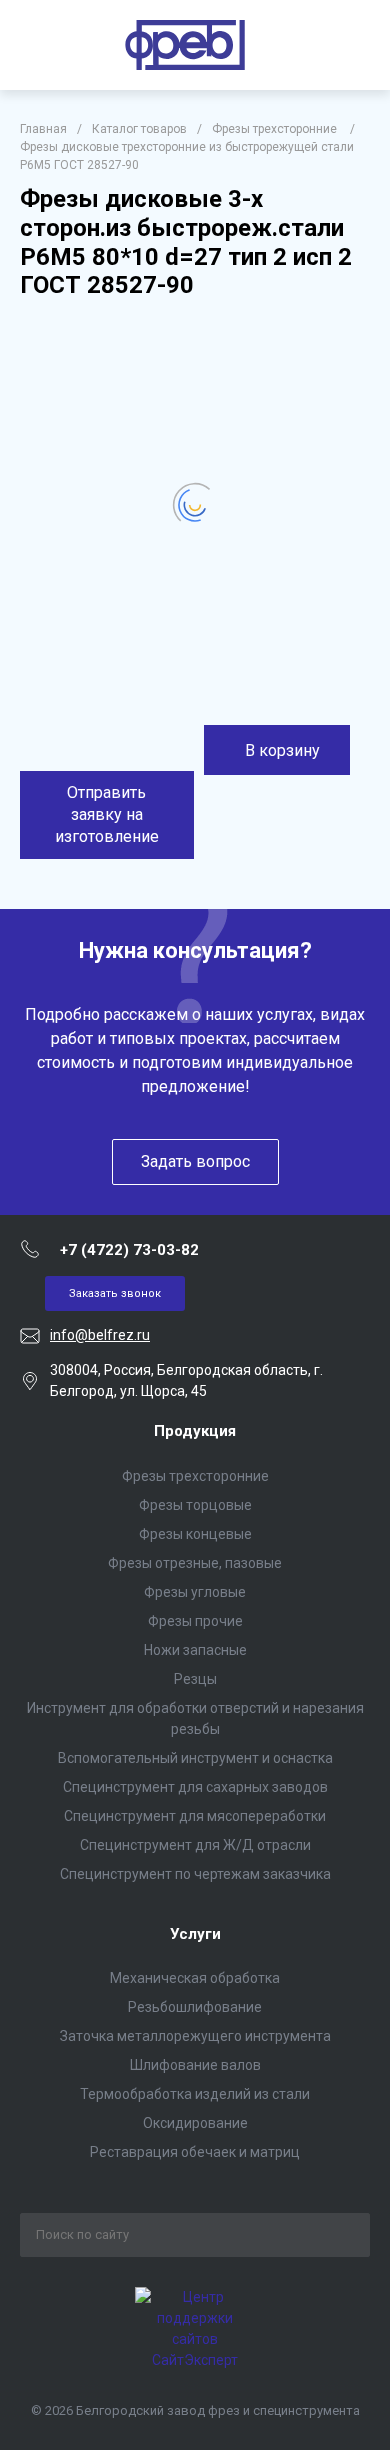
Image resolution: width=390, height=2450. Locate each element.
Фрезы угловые (195, 1592)
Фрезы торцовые (195, 1505)
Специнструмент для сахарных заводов (195, 1787)
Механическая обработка (195, 1978)
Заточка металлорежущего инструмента (195, 2036)
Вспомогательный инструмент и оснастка (195, 1758)
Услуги (195, 1934)
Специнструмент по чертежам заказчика (195, 1874)
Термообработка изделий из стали (195, 2094)
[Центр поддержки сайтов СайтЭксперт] (195, 2360)
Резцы (195, 1679)
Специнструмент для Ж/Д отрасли (195, 1845)
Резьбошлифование (195, 2007)
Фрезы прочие (195, 1621)
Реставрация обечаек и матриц (195, 2152)
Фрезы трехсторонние (195, 1476)
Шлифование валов (195, 2065)
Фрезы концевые (195, 1534)
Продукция (195, 1431)
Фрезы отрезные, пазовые (195, 1563)
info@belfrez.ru (100, 1335)
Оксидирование (195, 2123)
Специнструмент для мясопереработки (195, 1816)
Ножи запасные (195, 1650)
